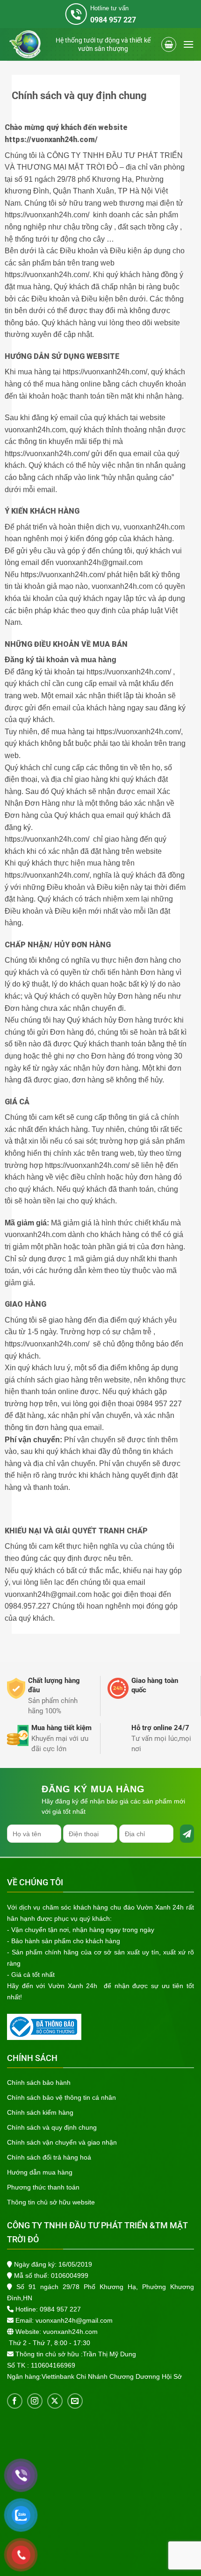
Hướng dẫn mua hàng (40, 2172)
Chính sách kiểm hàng (40, 2112)
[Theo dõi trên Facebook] (15, 2401)
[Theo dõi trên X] (55, 2401)
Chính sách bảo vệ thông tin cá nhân (61, 2097)
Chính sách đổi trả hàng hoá (49, 2157)
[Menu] (188, 44)
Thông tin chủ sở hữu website (51, 2202)
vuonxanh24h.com (70, 2332)
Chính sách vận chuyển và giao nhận (62, 2142)
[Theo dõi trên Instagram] (35, 2401)
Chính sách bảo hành (39, 2082)
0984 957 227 (60, 2309)
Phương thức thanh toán (43, 2187)
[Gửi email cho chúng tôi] (75, 2401)
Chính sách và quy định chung (52, 2127)
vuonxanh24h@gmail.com (74, 2320)
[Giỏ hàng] (169, 44)
